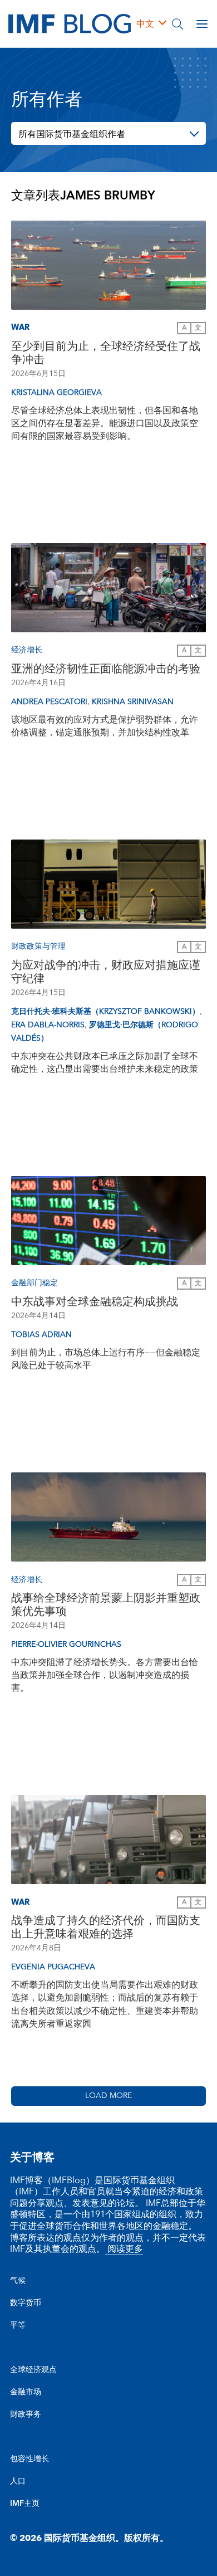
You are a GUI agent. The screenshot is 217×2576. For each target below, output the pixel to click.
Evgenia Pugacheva (53, 1967)
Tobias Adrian (41, 1335)
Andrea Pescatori (49, 702)
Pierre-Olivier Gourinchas (66, 1645)
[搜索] (177, 24)
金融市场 (26, 2392)
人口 (18, 2481)
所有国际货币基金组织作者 (72, 134)
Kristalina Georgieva (56, 393)
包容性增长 (29, 2459)
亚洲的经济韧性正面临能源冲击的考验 (106, 669)
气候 (18, 2281)
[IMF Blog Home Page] (70, 23)
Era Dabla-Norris (48, 1025)
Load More (108, 2096)
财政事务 (26, 2414)
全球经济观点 (33, 2370)
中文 (145, 24)
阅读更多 (124, 2249)
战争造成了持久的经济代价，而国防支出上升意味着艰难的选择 (106, 1928)
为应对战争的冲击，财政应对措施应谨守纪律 (106, 972)
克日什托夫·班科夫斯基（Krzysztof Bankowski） (105, 1012)
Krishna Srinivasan (133, 702)
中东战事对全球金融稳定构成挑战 (95, 1302)
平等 (18, 2325)
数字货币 (26, 2303)
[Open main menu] (202, 24)
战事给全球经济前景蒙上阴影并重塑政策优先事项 (106, 1605)
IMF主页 (25, 2504)
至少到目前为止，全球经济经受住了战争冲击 (106, 353)
